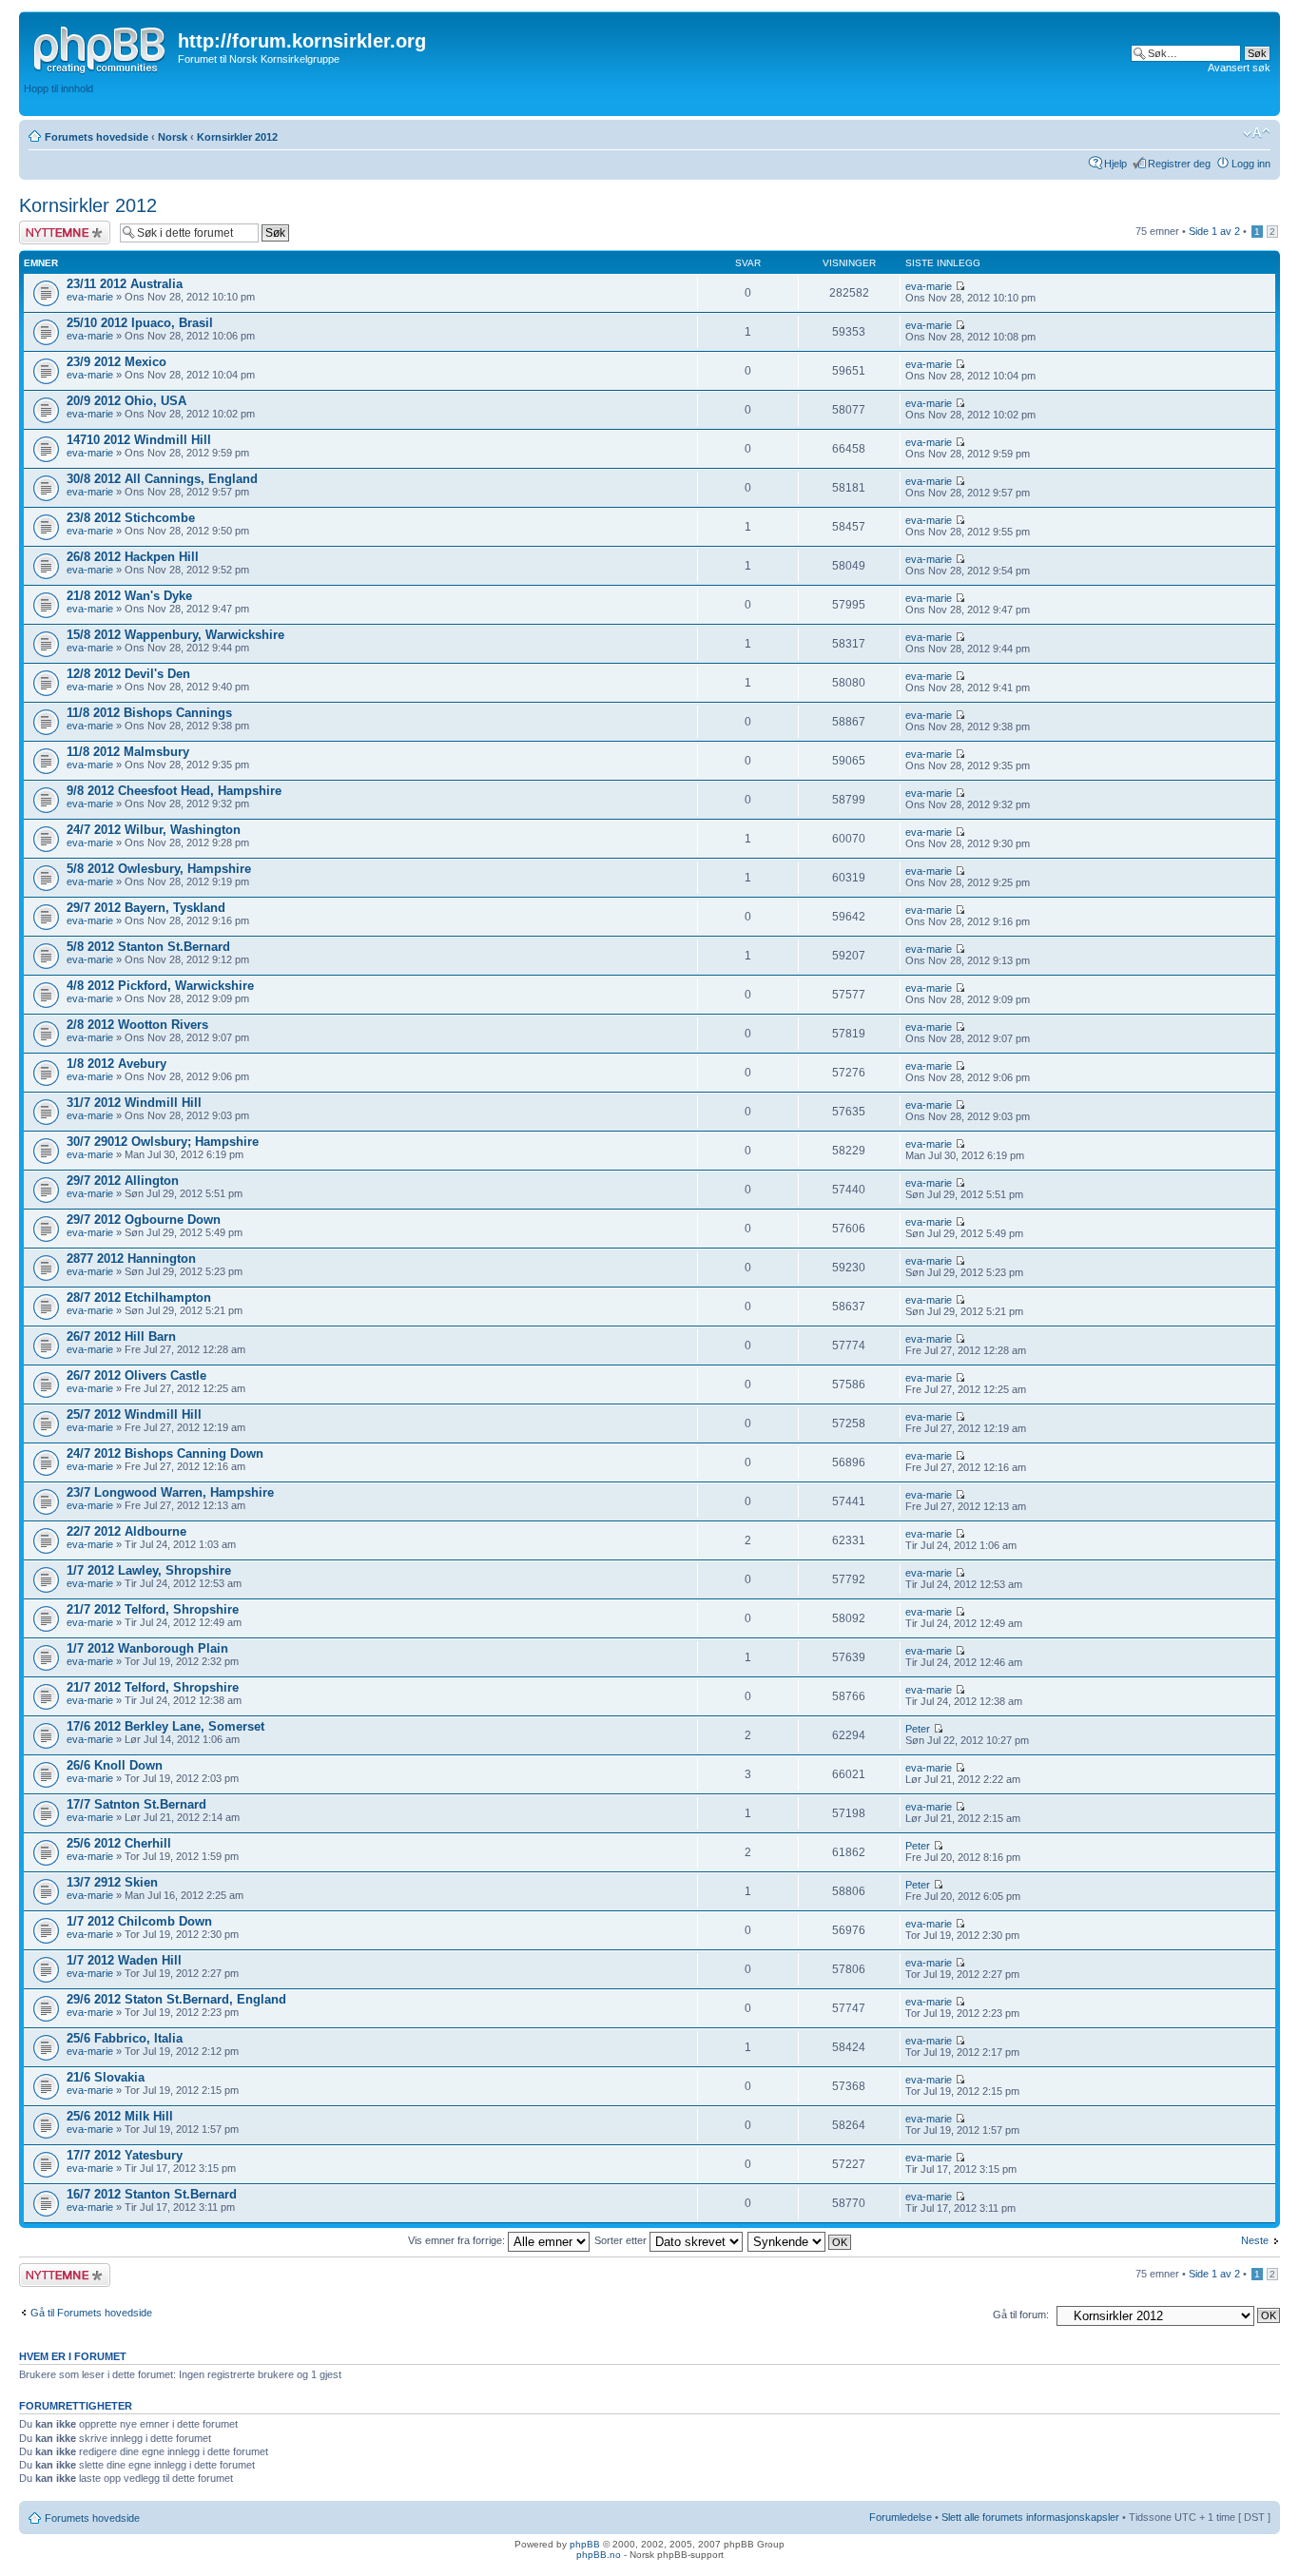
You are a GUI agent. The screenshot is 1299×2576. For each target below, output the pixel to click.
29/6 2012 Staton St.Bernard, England (176, 1999)
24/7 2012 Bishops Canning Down (165, 1453)
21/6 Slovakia (106, 2077)
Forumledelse (901, 2517)
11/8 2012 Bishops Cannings (149, 713)
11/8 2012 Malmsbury (128, 752)
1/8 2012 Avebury (116, 1064)
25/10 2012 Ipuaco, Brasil (140, 323)
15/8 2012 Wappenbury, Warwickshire (175, 635)
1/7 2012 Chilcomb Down (139, 1921)
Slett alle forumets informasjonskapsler (1030, 2517)
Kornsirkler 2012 (237, 137)
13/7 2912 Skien (112, 1882)
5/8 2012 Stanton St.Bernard (148, 947)
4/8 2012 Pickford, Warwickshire (160, 986)
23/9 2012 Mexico (116, 362)
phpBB (585, 2544)
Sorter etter (622, 2240)
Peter (918, 1729)
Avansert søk (1239, 68)
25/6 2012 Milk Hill (120, 2116)
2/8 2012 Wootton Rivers (137, 1025)
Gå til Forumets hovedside (91, 2313)
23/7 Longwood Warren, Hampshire (170, 1492)
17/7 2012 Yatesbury (125, 2155)
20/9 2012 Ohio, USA (126, 401)
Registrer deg (1179, 164)
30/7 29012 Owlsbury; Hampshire (163, 1142)
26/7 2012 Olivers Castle (136, 1375)
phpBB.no (599, 2555)
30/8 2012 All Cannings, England (162, 479)
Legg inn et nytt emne (54, 232)
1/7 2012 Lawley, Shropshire (149, 1570)
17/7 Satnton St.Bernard (136, 1804)
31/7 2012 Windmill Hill (134, 1103)
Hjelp (1115, 164)
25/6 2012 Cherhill (119, 1843)
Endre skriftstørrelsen (1257, 133)
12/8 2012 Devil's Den (128, 674)
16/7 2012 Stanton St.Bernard (152, 2194)
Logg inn (1251, 164)
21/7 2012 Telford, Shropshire (153, 1609)
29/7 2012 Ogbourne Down (144, 1220)
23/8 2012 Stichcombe (131, 518)
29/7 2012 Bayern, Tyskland (146, 908)
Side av (1214, 231)
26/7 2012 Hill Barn (121, 1336)
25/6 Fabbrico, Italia (125, 2038)
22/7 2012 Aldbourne (126, 1531)
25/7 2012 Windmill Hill (134, 1414)
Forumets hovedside (97, 137)
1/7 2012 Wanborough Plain (147, 1648)
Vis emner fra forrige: (458, 2240)
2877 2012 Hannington (131, 1259)
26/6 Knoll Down (115, 1765)
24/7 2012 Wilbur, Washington (154, 830)
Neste (1255, 2240)
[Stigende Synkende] (800, 2240)
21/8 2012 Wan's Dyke (129, 596)
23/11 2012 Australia (125, 284)
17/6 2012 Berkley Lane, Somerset (165, 1726)
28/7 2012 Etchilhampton (139, 1298)
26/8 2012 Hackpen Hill (133, 557)
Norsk (173, 137)
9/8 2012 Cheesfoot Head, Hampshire (174, 791)
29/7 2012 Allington (123, 1181)
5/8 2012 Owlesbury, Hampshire (159, 869)
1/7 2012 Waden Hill (124, 1960)
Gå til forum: (1021, 2315)
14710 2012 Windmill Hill (139, 440)
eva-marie (90, 297)
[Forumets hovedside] (101, 47)
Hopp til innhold (58, 88)
